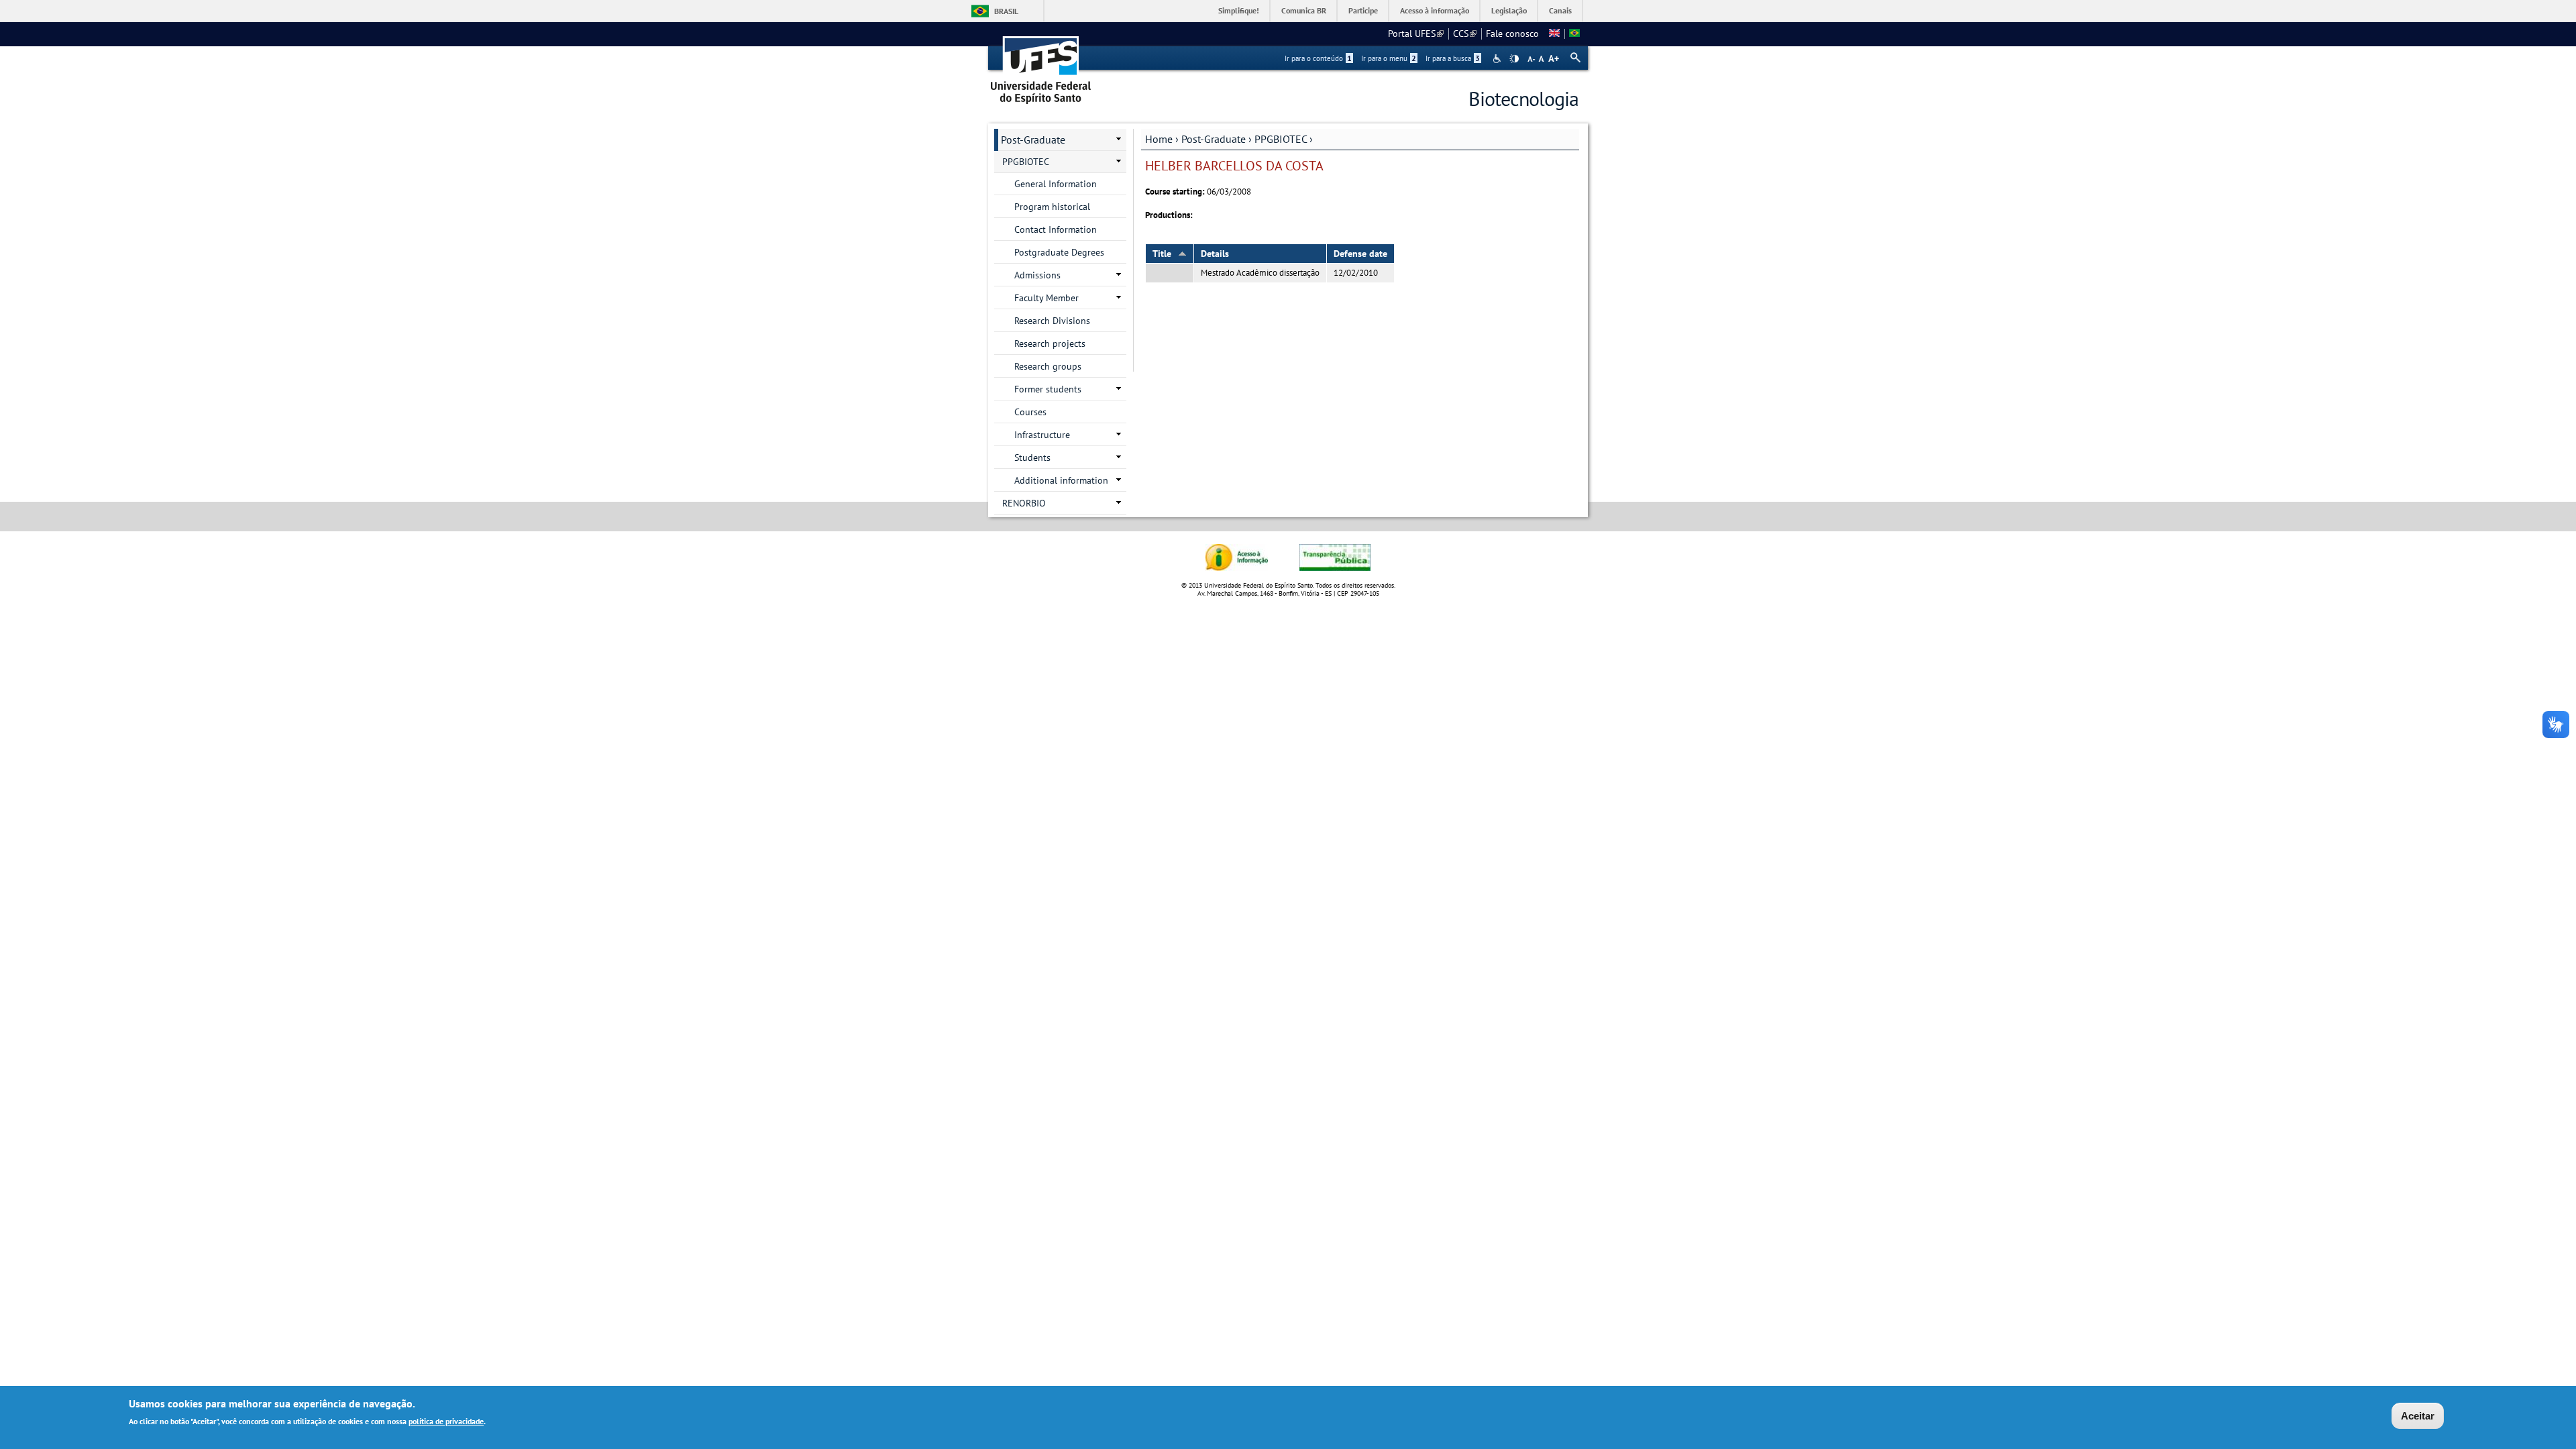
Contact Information (1056, 229)
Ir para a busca (1453, 58)
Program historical (1052, 207)
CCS (1465, 34)
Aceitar (2418, 1416)
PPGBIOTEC (1281, 139)
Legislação (1509, 10)
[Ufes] (1041, 65)
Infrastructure (1042, 435)
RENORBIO (1024, 503)
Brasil (1006, 11)
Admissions (1037, 275)
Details (1215, 254)
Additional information (1061, 480)
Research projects (1050, 343)
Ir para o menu (1389, 58)
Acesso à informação (1435, 10)
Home (1159, 139)
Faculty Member (1046, 298)
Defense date (1360, 254)
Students (1032, 458)
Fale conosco (1512, 34)
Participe (1363, 10)
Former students (1048, 389)
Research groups (1048, 366)
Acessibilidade (1498, 59)
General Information (1056, 184)
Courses (1030, 412)
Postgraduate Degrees (1059, 252)
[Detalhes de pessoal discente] (1554, 34)
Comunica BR (1304, 10)
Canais (1560, 10)
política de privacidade (446, 1421)
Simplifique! (1239, 10)
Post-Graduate (1214, 139)
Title (1162, 254)
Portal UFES (1416, 34)
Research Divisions (1052, 321)
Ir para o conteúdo (1318, 58)
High (1514, 59)
